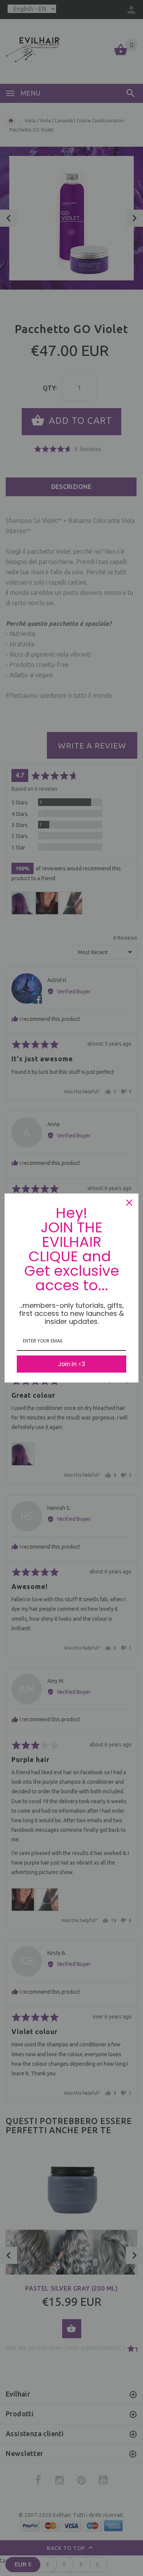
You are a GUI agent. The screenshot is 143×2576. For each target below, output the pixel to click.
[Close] (129, 1203)
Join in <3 (71, 1364)
